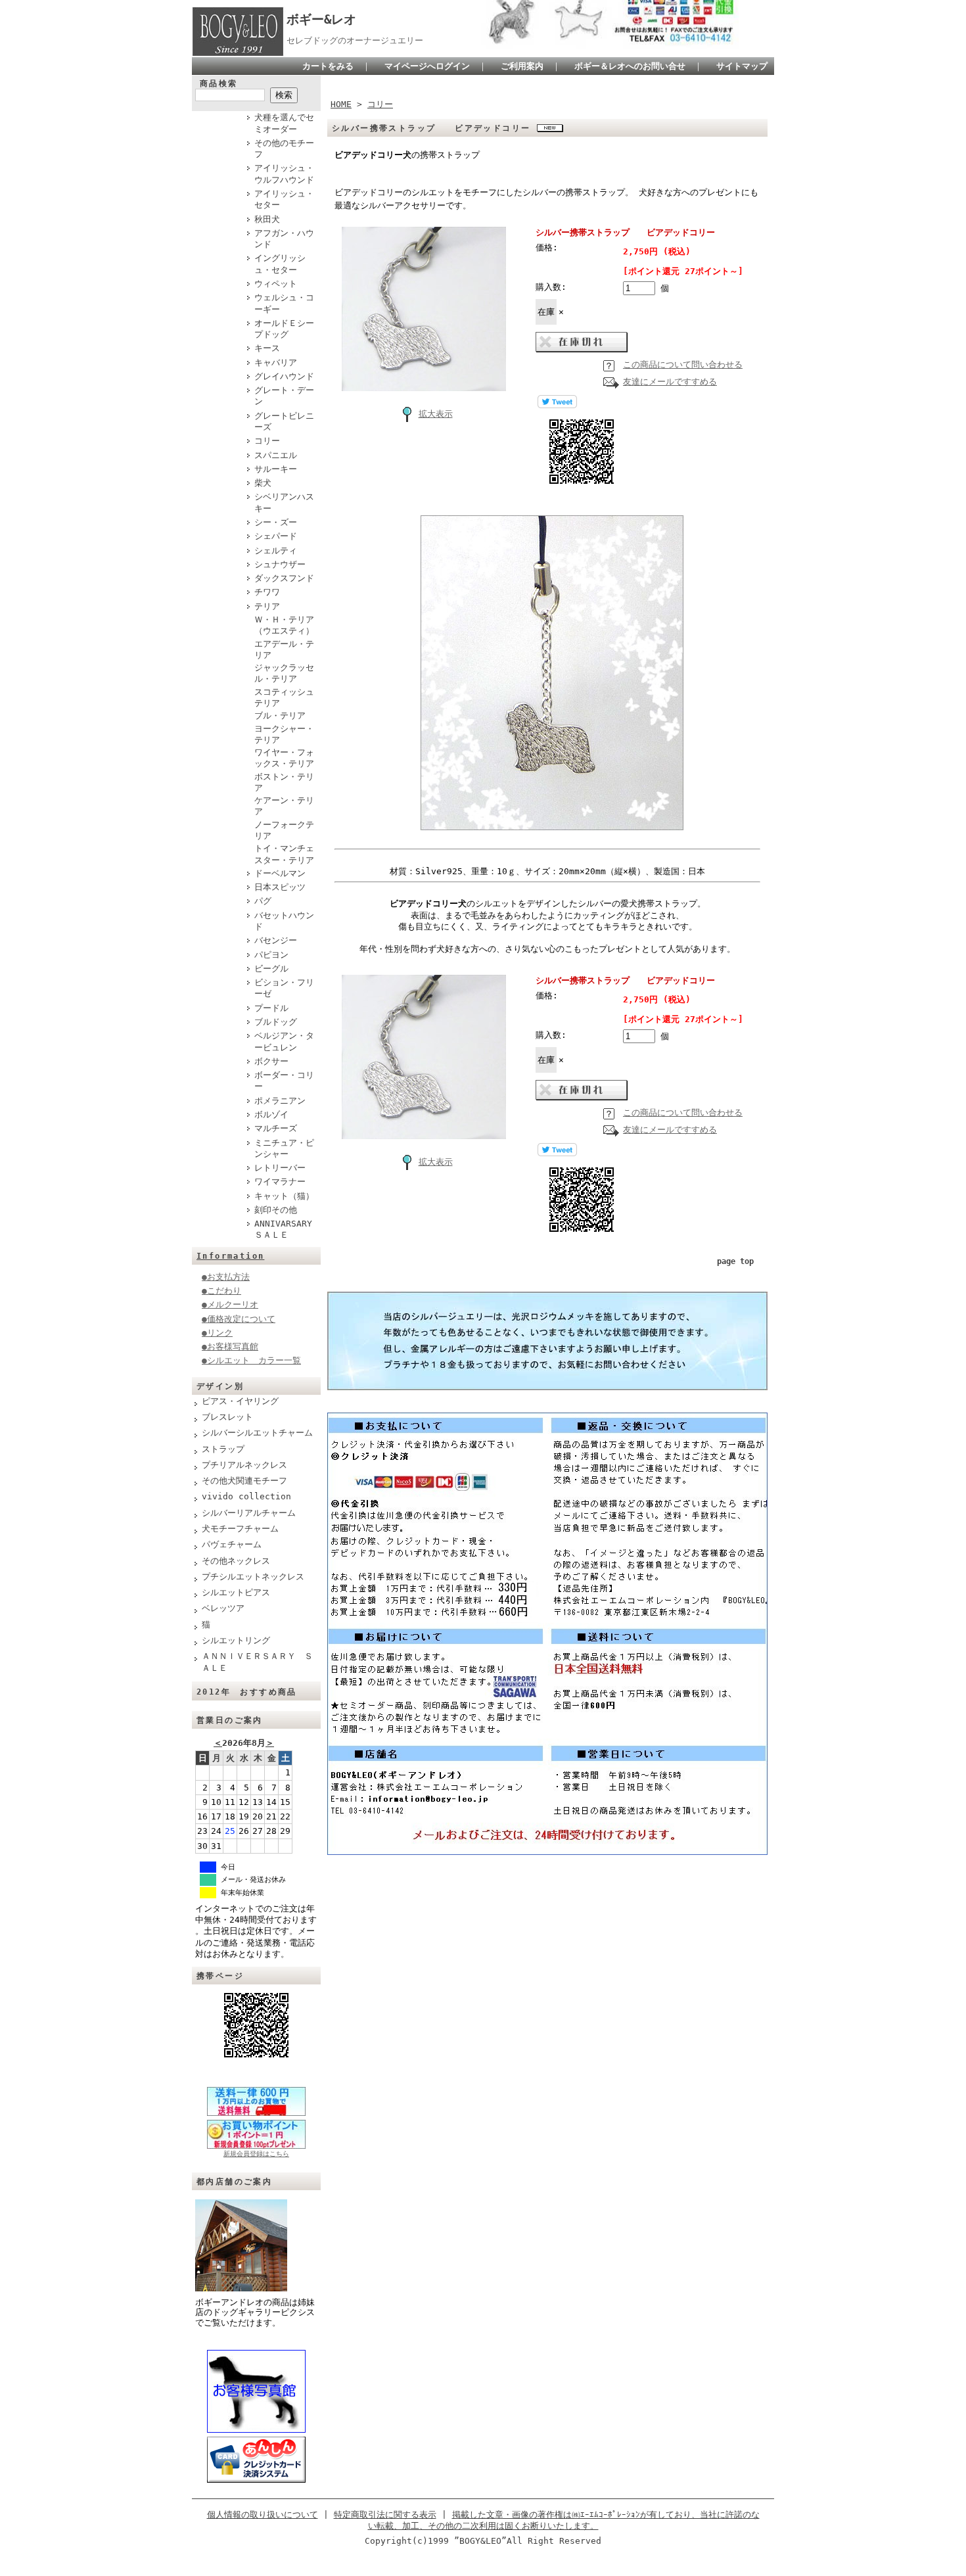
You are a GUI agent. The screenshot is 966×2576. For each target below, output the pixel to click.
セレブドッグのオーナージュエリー (355, 40)
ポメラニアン (280, 1101)
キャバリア (276, 363)
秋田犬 (267, 219)
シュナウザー (280, 564)
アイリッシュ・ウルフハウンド (284, 174)
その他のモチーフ (284, 149)
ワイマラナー (280, 1182)
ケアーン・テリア (284, 806)
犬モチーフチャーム (240, 1529)
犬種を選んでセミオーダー (284, 123)
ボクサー (271, 1061)
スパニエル (276, 455)
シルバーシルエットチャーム (257, 1433)
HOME (341, 104)
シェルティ (276, 550)
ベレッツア (223, 1608)
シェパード (276, 536)
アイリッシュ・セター (284, 199)
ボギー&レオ (321, 19)
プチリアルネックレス (244, 1465)
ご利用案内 (522, 66)
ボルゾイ (271, 1114)
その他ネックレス (236, 1561)
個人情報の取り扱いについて (263, 2515)
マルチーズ (276, 1128)
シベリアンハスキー (284, 502)
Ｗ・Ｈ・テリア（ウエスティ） (284, 625)
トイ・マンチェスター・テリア (284, 854)
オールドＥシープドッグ (284, 329)
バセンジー (276, 940)
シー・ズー (276, 522)
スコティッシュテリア (284, 697)
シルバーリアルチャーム (249, 1513)
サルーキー (276, 469)
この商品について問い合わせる (683, 364)
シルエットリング (236, 1640)
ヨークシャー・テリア (284, 734)
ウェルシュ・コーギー (284, 303)
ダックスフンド (284, 578)
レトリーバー (280, 1168)
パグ (263, 901)
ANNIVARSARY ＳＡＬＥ (287, 1229)
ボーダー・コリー (284, 1081)
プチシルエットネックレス (253, 1577)
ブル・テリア (280, 715)
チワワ (267, 592)
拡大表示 (436, 414)
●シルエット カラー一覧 (251, 1360)
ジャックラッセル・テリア (284, 673)
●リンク (217, 1333)
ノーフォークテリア (284, 830)
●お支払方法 (226, 1277)
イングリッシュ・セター (280, 264)
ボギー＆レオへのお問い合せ (630, 66)
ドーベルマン (280, 873)
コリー (267, 441)
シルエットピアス (236, 1592)
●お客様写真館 (230, 1347)
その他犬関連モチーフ (244, 1481)
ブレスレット (227, 1417)
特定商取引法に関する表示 (385, 2515)
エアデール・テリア (284, 649)
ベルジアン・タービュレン (284, 1041)
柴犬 (263, 483)
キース (267, 348)
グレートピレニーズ (284, 421)
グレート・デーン (284, 396)
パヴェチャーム (232, 1544)
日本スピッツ (280, 887)
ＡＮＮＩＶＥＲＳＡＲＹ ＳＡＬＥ (257, 1662)
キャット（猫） (284, 1196)
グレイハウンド (284, 376)
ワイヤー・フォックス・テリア (284, 758)
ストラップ (223, 1449)
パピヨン (271, 955)
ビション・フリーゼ (284, 988)
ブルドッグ (276, 1022)
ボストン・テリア (284, 782)
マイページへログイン (427, 66)
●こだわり (221, 1291)
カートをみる (328, 66)
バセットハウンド (284, 921)
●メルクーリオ (230, 1304)
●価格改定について (239, 1319)
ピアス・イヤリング (240, 1401)
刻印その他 (276, 1210)
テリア (267, 606)
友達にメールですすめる (670, 382)
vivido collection (246, 1496)
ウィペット (276, 284)
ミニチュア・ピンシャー (284, 1148)
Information (230, 1256)
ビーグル (271, 969)
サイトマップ (742, 66)
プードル (271, 1008)
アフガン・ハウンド (284, 239)
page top (735, 1261)
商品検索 (219, 83)
